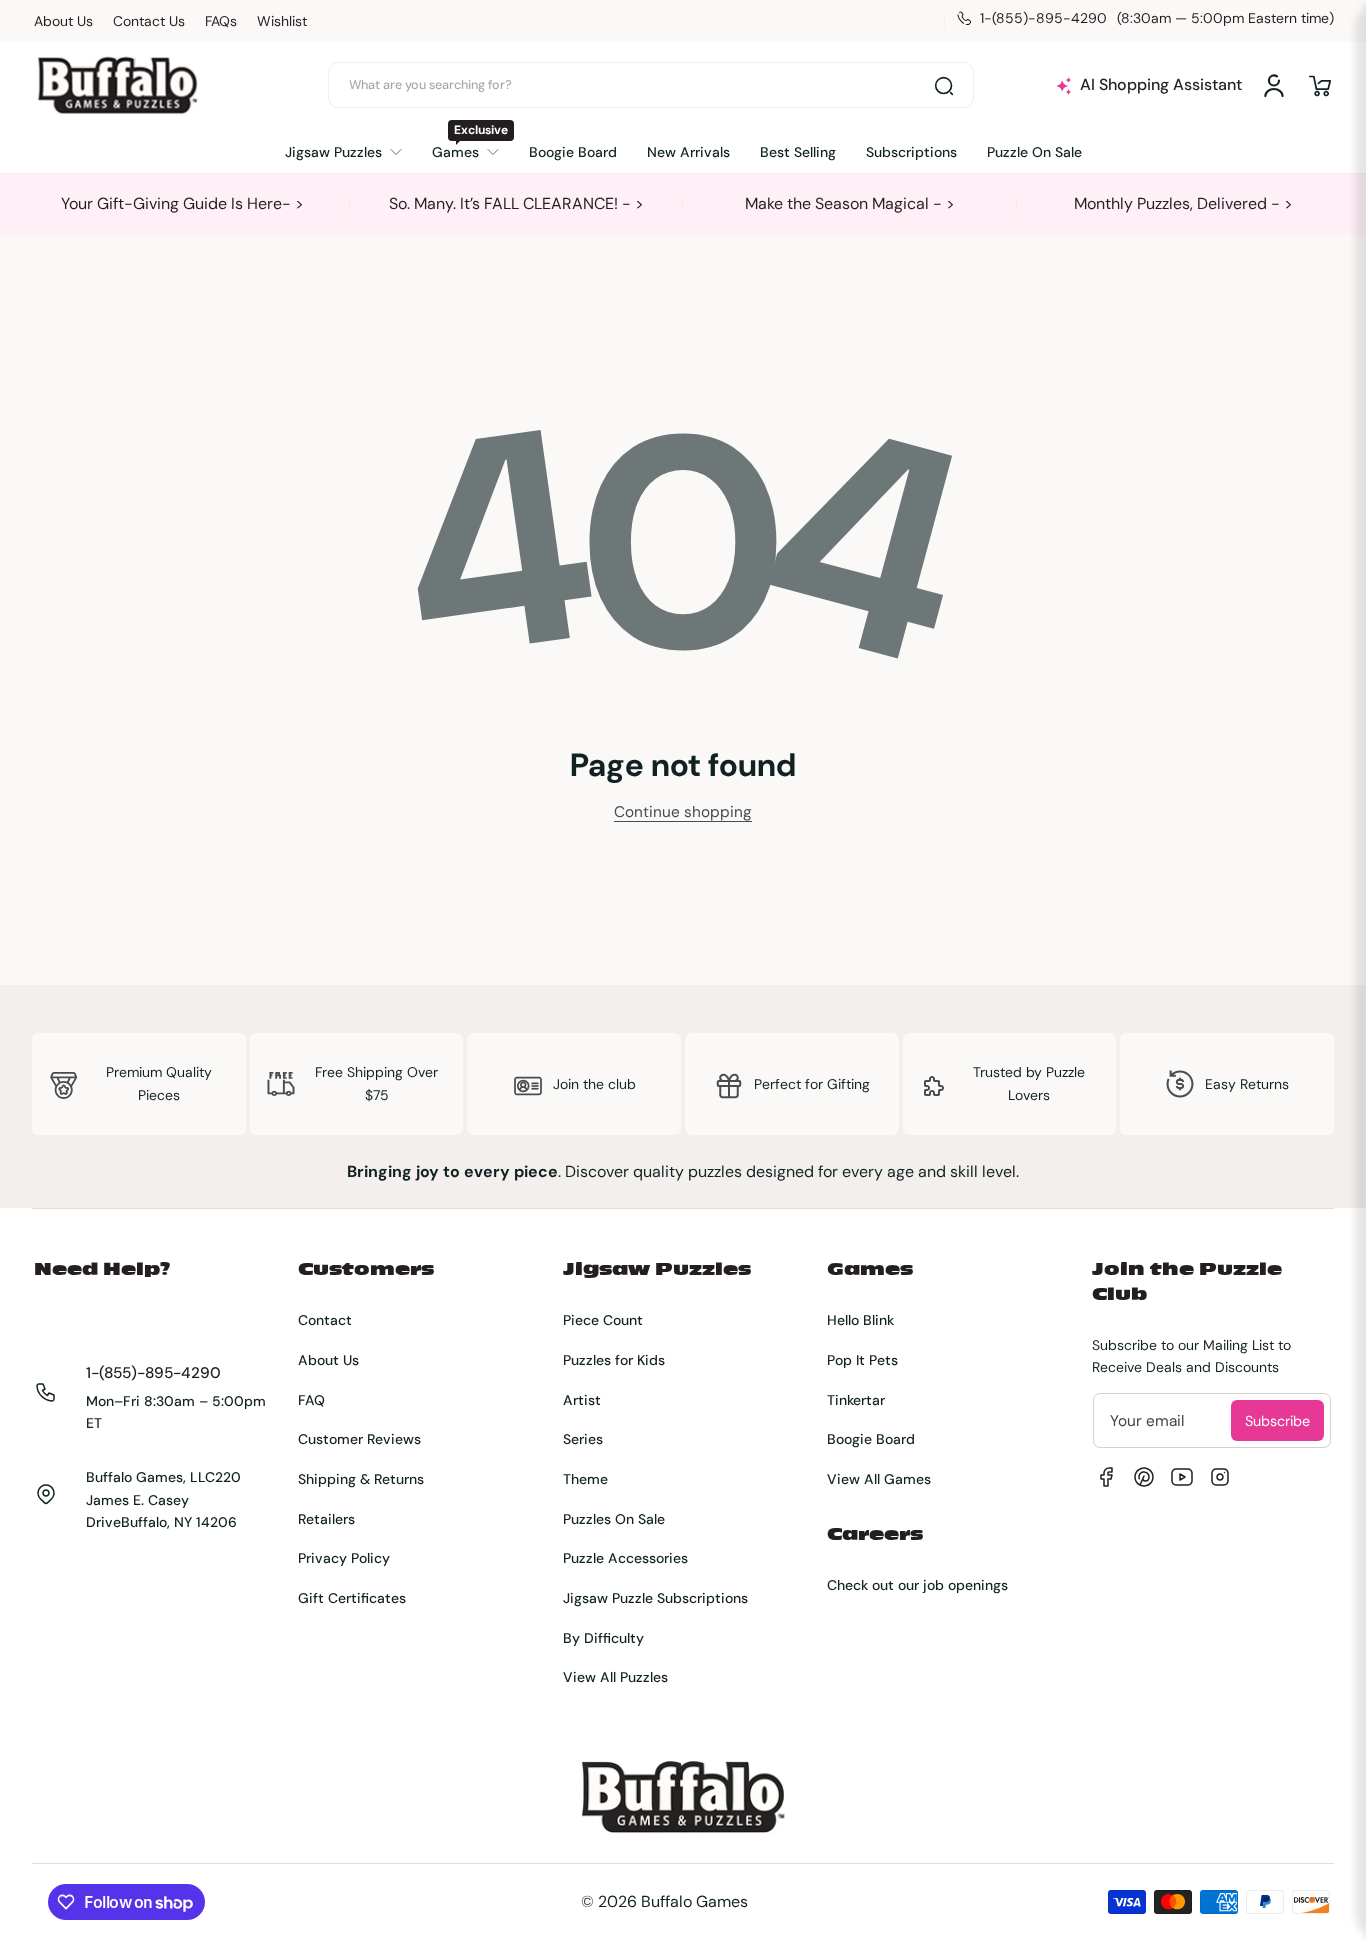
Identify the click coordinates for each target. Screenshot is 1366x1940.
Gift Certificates (352, 1598)
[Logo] (117, 85)
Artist (582, 1400)
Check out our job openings (917, 1585)
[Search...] (944, 86)
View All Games (879, 1479)
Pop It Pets (862, 1360)
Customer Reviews (359, 1439)
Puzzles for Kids (614, 1360)
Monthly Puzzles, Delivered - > (1183, 203)
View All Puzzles (615, 1677)
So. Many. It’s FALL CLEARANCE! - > (516, 203)
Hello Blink (860, 1320)
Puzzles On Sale (614, 1519)
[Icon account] (1274, 86)
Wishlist (282, 21)
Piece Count (603, 1320)
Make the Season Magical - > (850, 203)
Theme (585, 1479)
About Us (63, 21)
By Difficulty (603, 1638)
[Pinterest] (1144, 1477)
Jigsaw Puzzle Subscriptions (655, 1598)
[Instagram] (1220, 1477)
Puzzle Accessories (625, 1558)
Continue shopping (683, 812)
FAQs (221, 21)
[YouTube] (1182, 1477)
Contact (325, 1320)
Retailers (326, 1519)
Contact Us (149, 21)
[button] (1320, 86)
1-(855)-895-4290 (153, 1373)
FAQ (311, 1400)
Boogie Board (871, 1439)
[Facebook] (1106, 1477)
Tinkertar (856, 1400)
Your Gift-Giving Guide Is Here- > (182, 203)
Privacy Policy (344, 1558)
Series (583, 1439)
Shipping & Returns (361, 1479)
